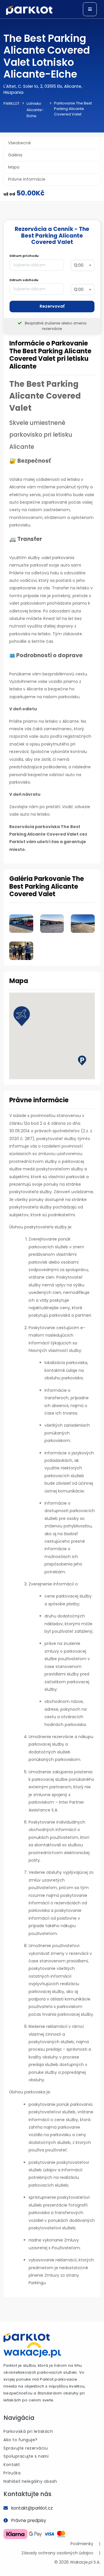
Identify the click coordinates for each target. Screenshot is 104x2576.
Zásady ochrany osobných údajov (57, 2553)
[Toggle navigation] (90, 9)
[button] (22, 1016)
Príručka (12, 2473)
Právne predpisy (29, 2520)
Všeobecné (19, 143)
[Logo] (29, 10)
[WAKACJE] (32, 2349)
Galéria (15, 155)
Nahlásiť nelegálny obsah (30, 2481)
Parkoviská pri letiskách (28, 2431)
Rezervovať (52, 306)
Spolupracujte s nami (26, 2456)
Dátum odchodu (24, 280)
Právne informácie (27, 179)
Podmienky (82, 2544)
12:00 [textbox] (79, 265)
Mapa (14, 167)
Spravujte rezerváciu (26, 2448)
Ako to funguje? (21, 2440)
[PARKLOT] (27, 2337)
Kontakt (12, 2465)
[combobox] (83, 265)
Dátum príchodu (24, 256)
